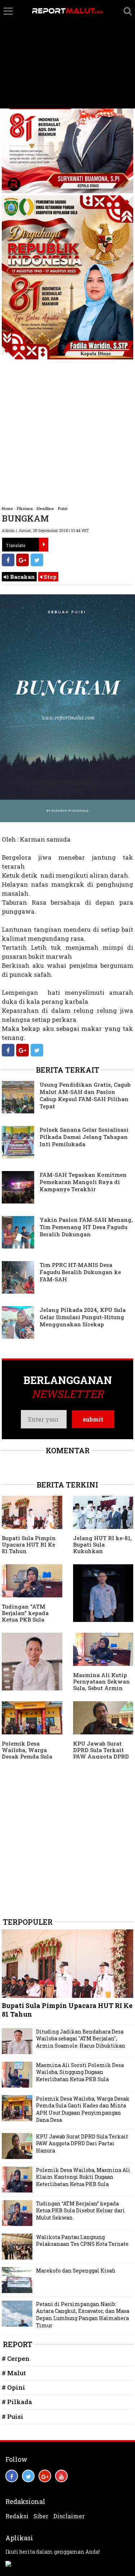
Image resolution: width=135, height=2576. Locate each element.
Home (7, 508)
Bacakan (22, 577)
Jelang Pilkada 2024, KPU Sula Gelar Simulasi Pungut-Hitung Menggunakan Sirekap (83, 1317)
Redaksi (17, 2516)
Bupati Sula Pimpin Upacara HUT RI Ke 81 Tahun (29, 1544)
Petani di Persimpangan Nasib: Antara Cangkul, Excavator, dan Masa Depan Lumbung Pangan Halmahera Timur (83, 2315)
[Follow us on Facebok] (12, 2476)
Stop (49, 577)
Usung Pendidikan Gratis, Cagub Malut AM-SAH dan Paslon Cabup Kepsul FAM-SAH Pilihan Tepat (85, 1095)
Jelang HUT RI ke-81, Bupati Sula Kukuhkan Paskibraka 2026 (102, 1548)
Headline (45, 508)
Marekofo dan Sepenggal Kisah (76, 2271)
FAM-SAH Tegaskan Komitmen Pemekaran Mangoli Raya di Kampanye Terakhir (83, 1182)
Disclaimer (69, 2516)
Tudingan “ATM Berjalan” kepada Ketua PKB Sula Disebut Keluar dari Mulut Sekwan (29, 1619)
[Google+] (22, 560)
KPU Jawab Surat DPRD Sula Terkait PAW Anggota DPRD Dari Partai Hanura (101, 1753)
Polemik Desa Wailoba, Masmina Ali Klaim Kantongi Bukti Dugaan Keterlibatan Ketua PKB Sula (83, 2177)
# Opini (13, 2387)
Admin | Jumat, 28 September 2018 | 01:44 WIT (45, 530)
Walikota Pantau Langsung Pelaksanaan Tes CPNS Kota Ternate (82, 2241)
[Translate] (44, 545)
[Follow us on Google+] (45, 2476)
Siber (41, 2516)
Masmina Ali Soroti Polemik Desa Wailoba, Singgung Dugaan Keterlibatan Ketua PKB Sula (80, 2072)
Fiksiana (25, 508)
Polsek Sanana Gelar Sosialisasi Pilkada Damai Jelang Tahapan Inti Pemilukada (84, 1137)
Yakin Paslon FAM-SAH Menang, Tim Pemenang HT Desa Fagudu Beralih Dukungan (86, 1227)
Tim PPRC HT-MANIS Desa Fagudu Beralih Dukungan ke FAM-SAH (80, 1272)
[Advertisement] (67, 54)
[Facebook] (8, 560)
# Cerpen (16, 2358)
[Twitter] (37, 560)
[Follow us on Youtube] (61, 2476)
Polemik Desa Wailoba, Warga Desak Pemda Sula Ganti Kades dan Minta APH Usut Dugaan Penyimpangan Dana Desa (83, 2109)
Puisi (63, 508)
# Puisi (13, 2417)
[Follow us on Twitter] (28, 2476)
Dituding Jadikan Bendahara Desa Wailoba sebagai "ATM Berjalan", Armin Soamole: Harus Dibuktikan (81, 2039)
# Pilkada (17, 2402)
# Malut (14, 2373)
